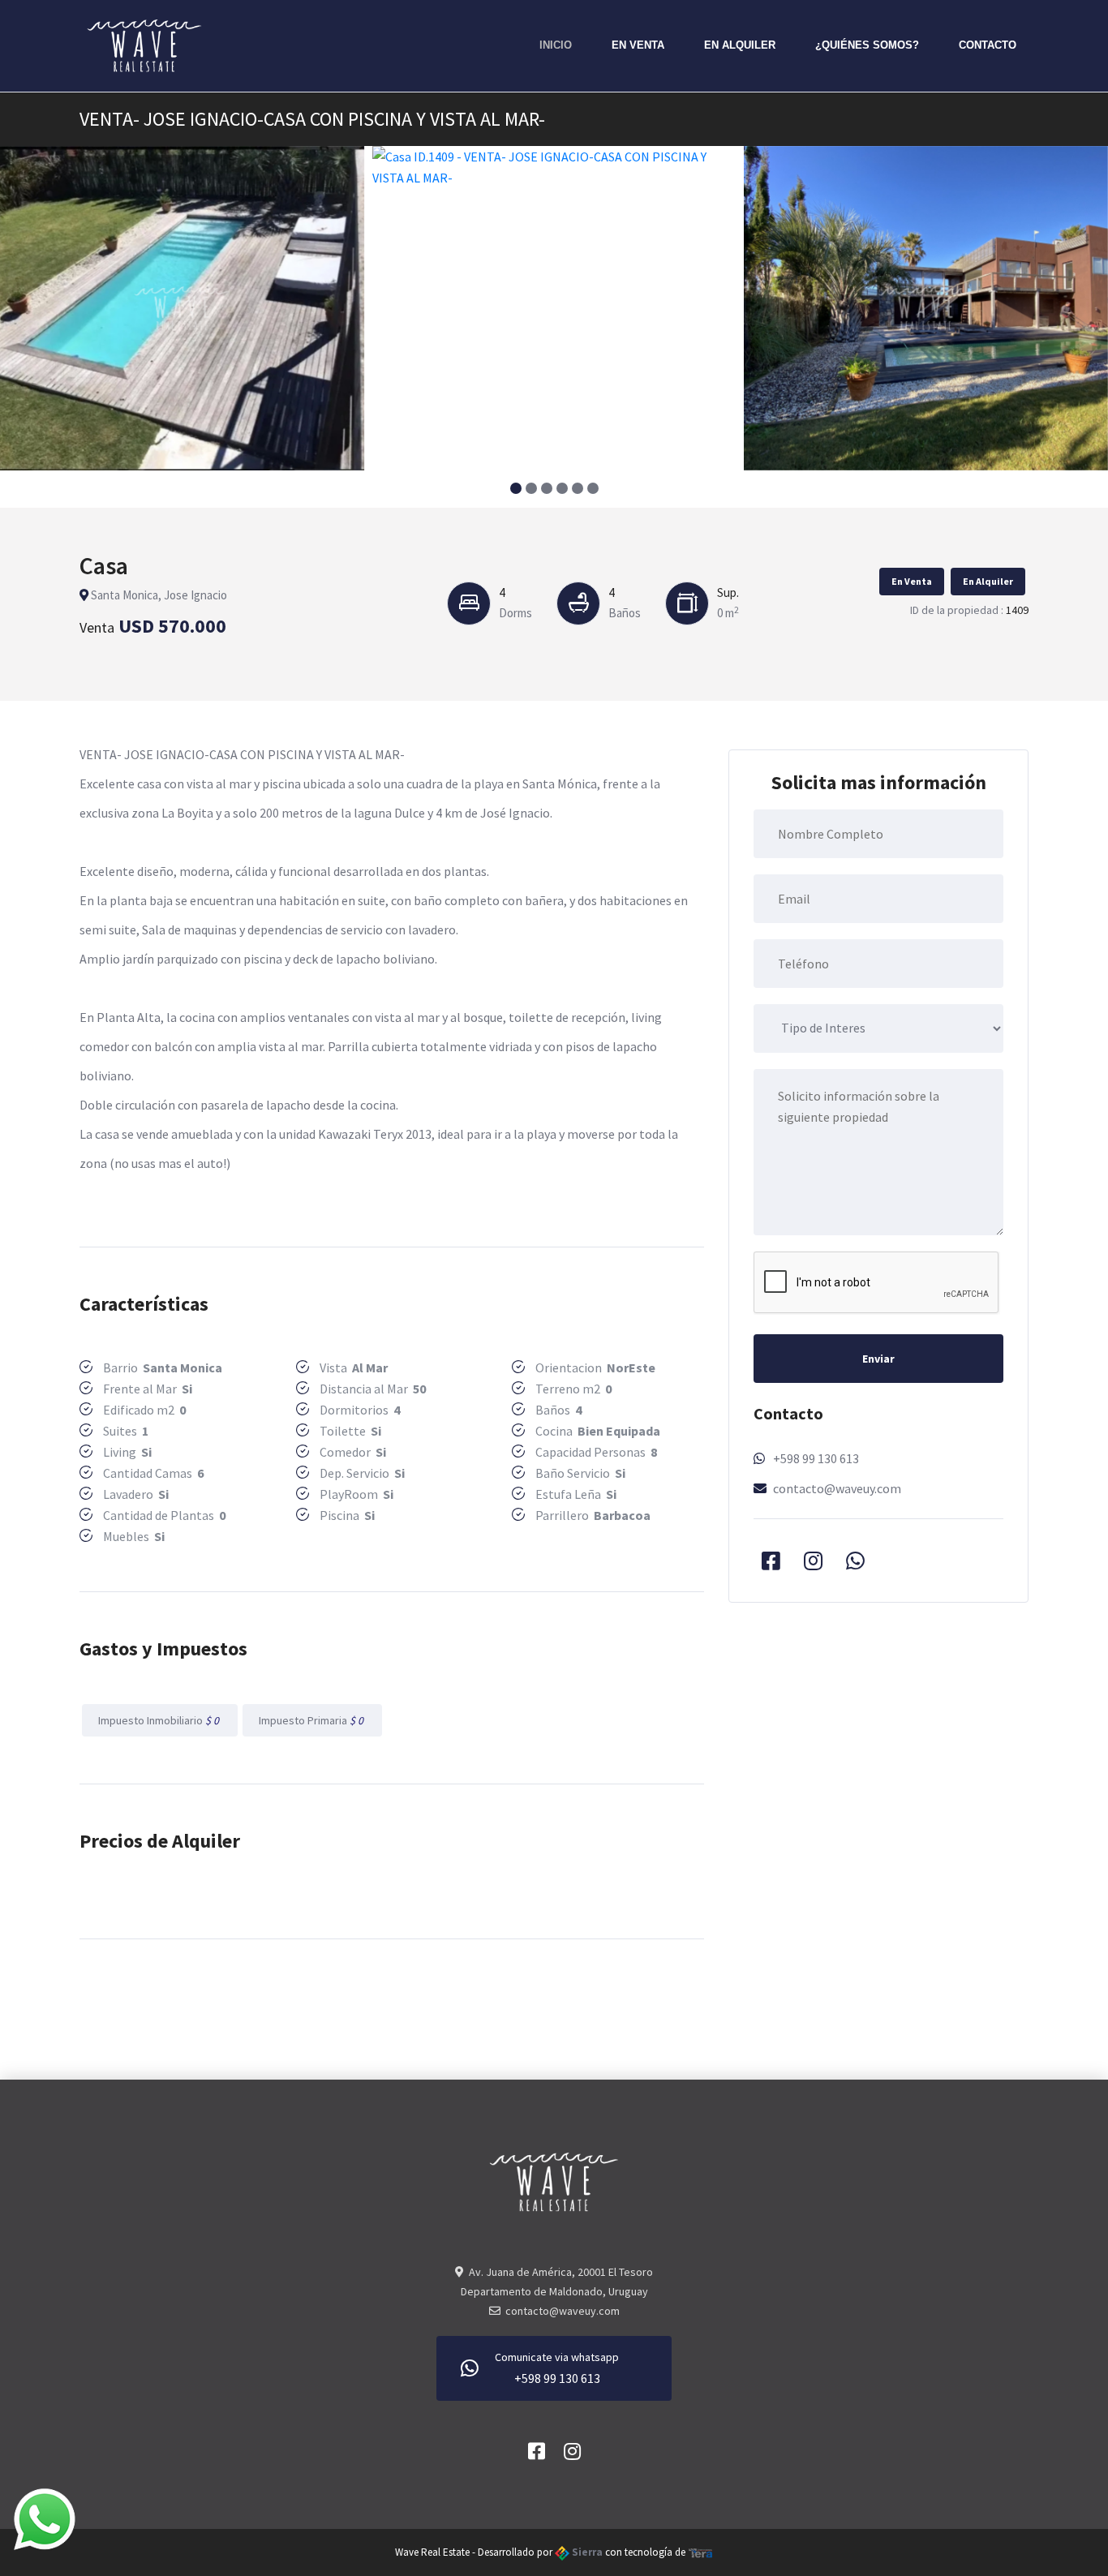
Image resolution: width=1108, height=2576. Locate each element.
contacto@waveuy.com (837, 1488)
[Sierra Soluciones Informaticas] (701, 2552)
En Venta (638, 45)
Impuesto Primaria (312, 1720)
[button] (515, 488)
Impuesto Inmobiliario (160, 1720)
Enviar (878, 1359)
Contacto (988, 45)
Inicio (556, 45)
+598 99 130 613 (816, 1458)
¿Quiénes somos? (867, 45)
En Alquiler (740, 45)
